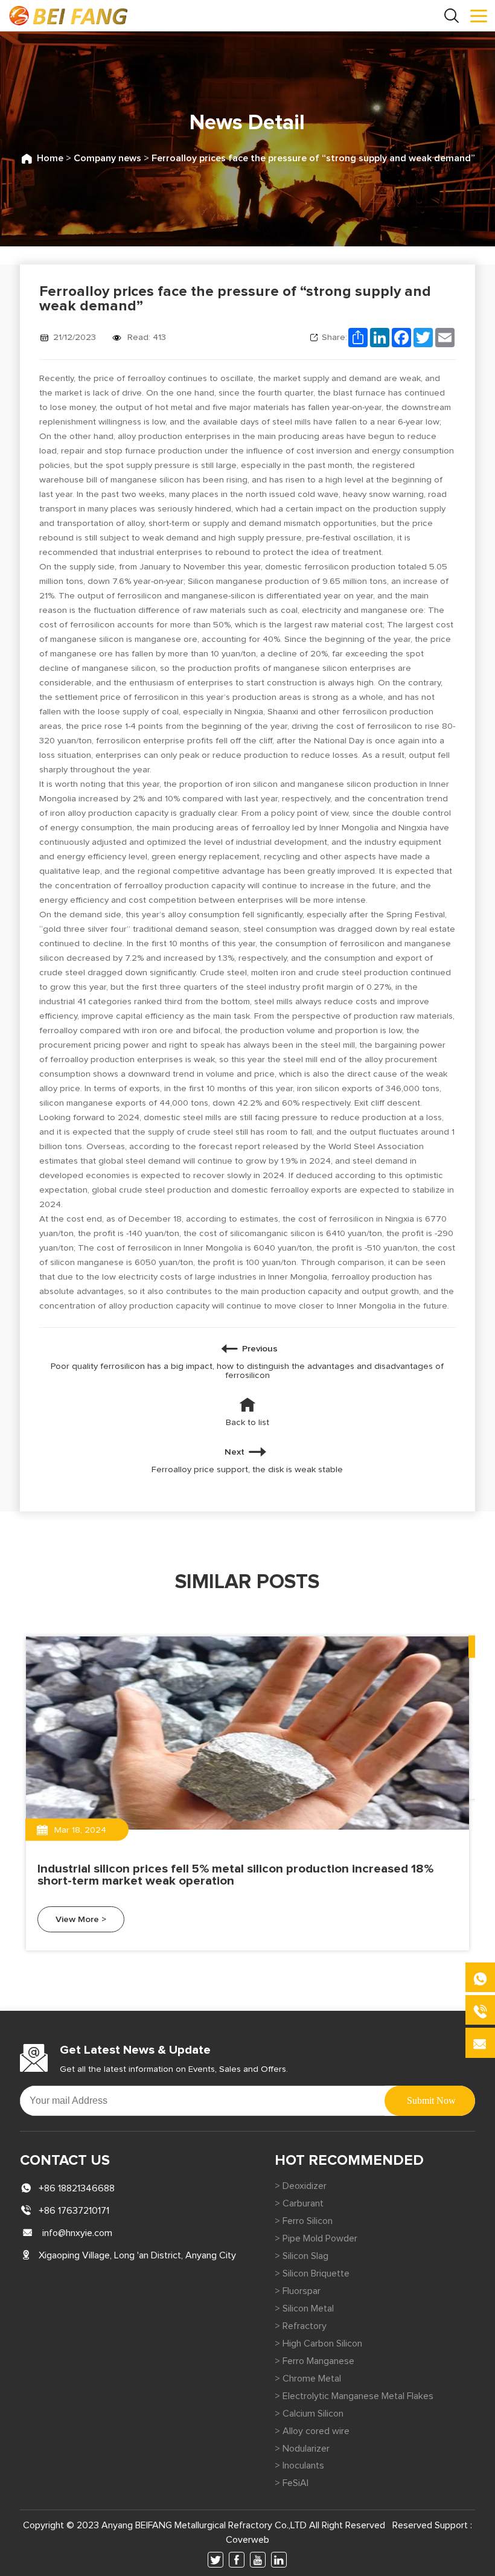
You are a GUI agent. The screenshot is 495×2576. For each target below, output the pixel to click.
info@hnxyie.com (77, 2233)
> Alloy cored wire (312, 2431)
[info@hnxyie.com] (480, 2043)
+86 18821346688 (77, 2188)
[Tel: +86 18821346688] (480, 2010)
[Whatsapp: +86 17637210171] (480, 1977)
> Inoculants (299, 2465)
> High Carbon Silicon (318, 2344)
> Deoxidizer (301, 2186)
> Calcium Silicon (309, 2414)
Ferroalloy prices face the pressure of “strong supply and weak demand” (313, 158)
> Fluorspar (298, 2291)
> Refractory (301, 2326)
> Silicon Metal (304, 2308)
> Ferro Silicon (304, 2221)
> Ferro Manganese (315, 2361)
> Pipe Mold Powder (316, 2238)
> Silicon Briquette (312, 2273)
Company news (107, 158)
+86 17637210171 (74, 2211)
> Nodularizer (302, 2449)
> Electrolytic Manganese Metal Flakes (354, 2396)
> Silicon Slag (302, 2256)
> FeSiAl (292, 2483)
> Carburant (299, 2203)
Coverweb (247, 2540)
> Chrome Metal (308, 2379)
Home (50, 158)
